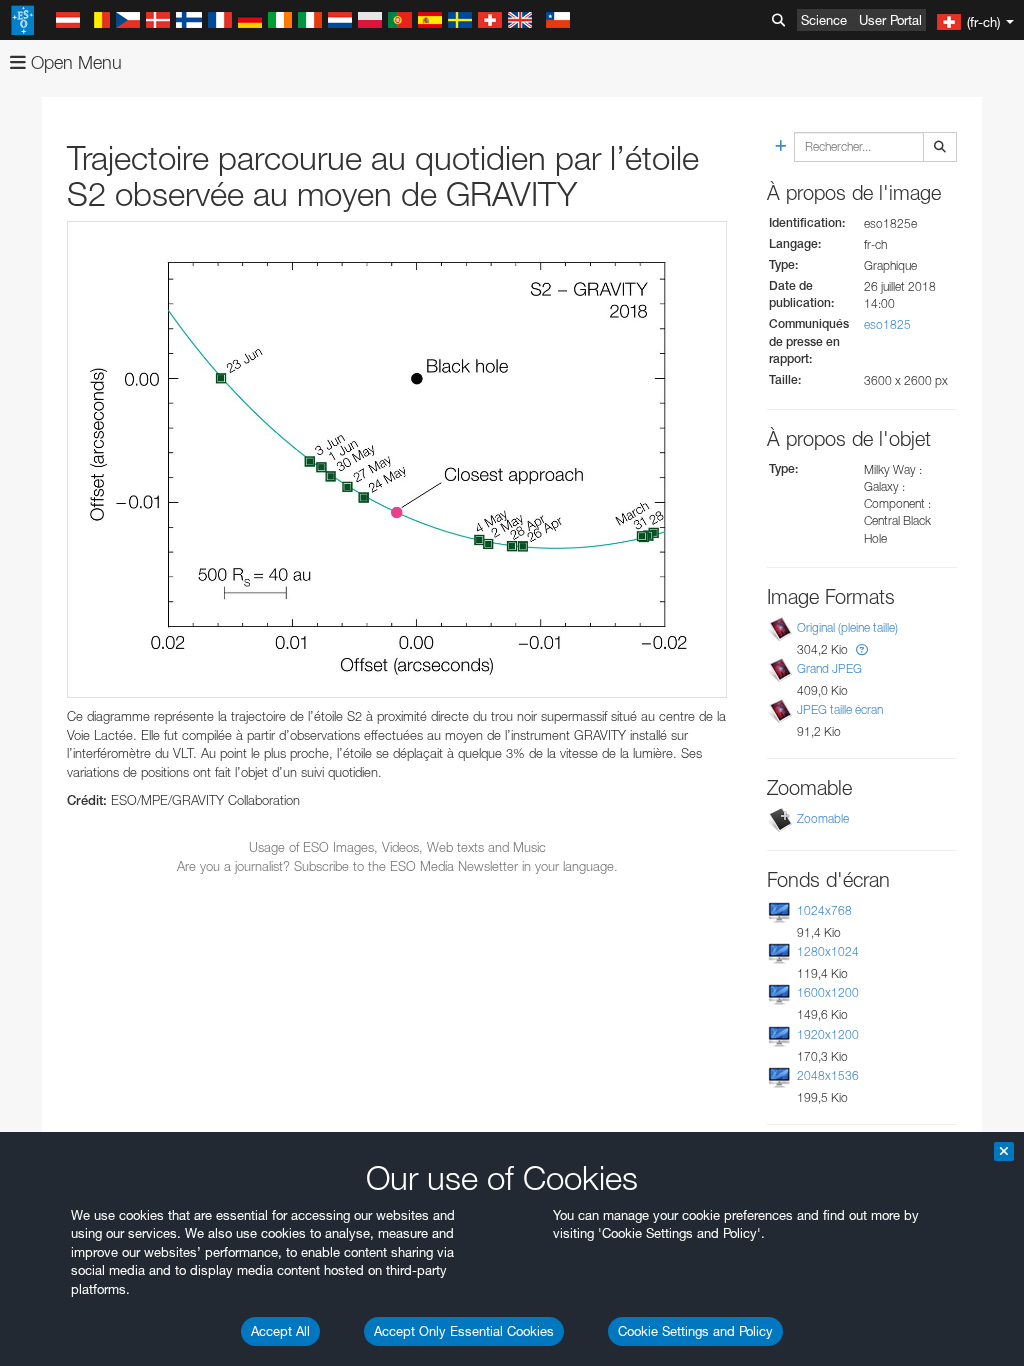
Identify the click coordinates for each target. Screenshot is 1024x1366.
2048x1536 (828, 1075)
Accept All (280, 1331)
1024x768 (824, 910)
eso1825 (887, 324)
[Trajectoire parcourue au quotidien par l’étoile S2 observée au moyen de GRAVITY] (397, 459)
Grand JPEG (829, 668)
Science (824, 20)
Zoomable (823, 818)
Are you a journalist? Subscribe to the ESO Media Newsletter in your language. (397, 866)
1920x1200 (828, 1034)
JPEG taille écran (840, 709)
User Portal (890, 20)
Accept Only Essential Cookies (464, 1331)
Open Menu (74, 62)
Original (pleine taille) (847, 627)
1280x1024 (828, 951)
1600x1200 (828, 992)
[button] (862, 649)
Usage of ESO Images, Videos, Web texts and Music (397, 847)
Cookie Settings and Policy (695, 1331)
